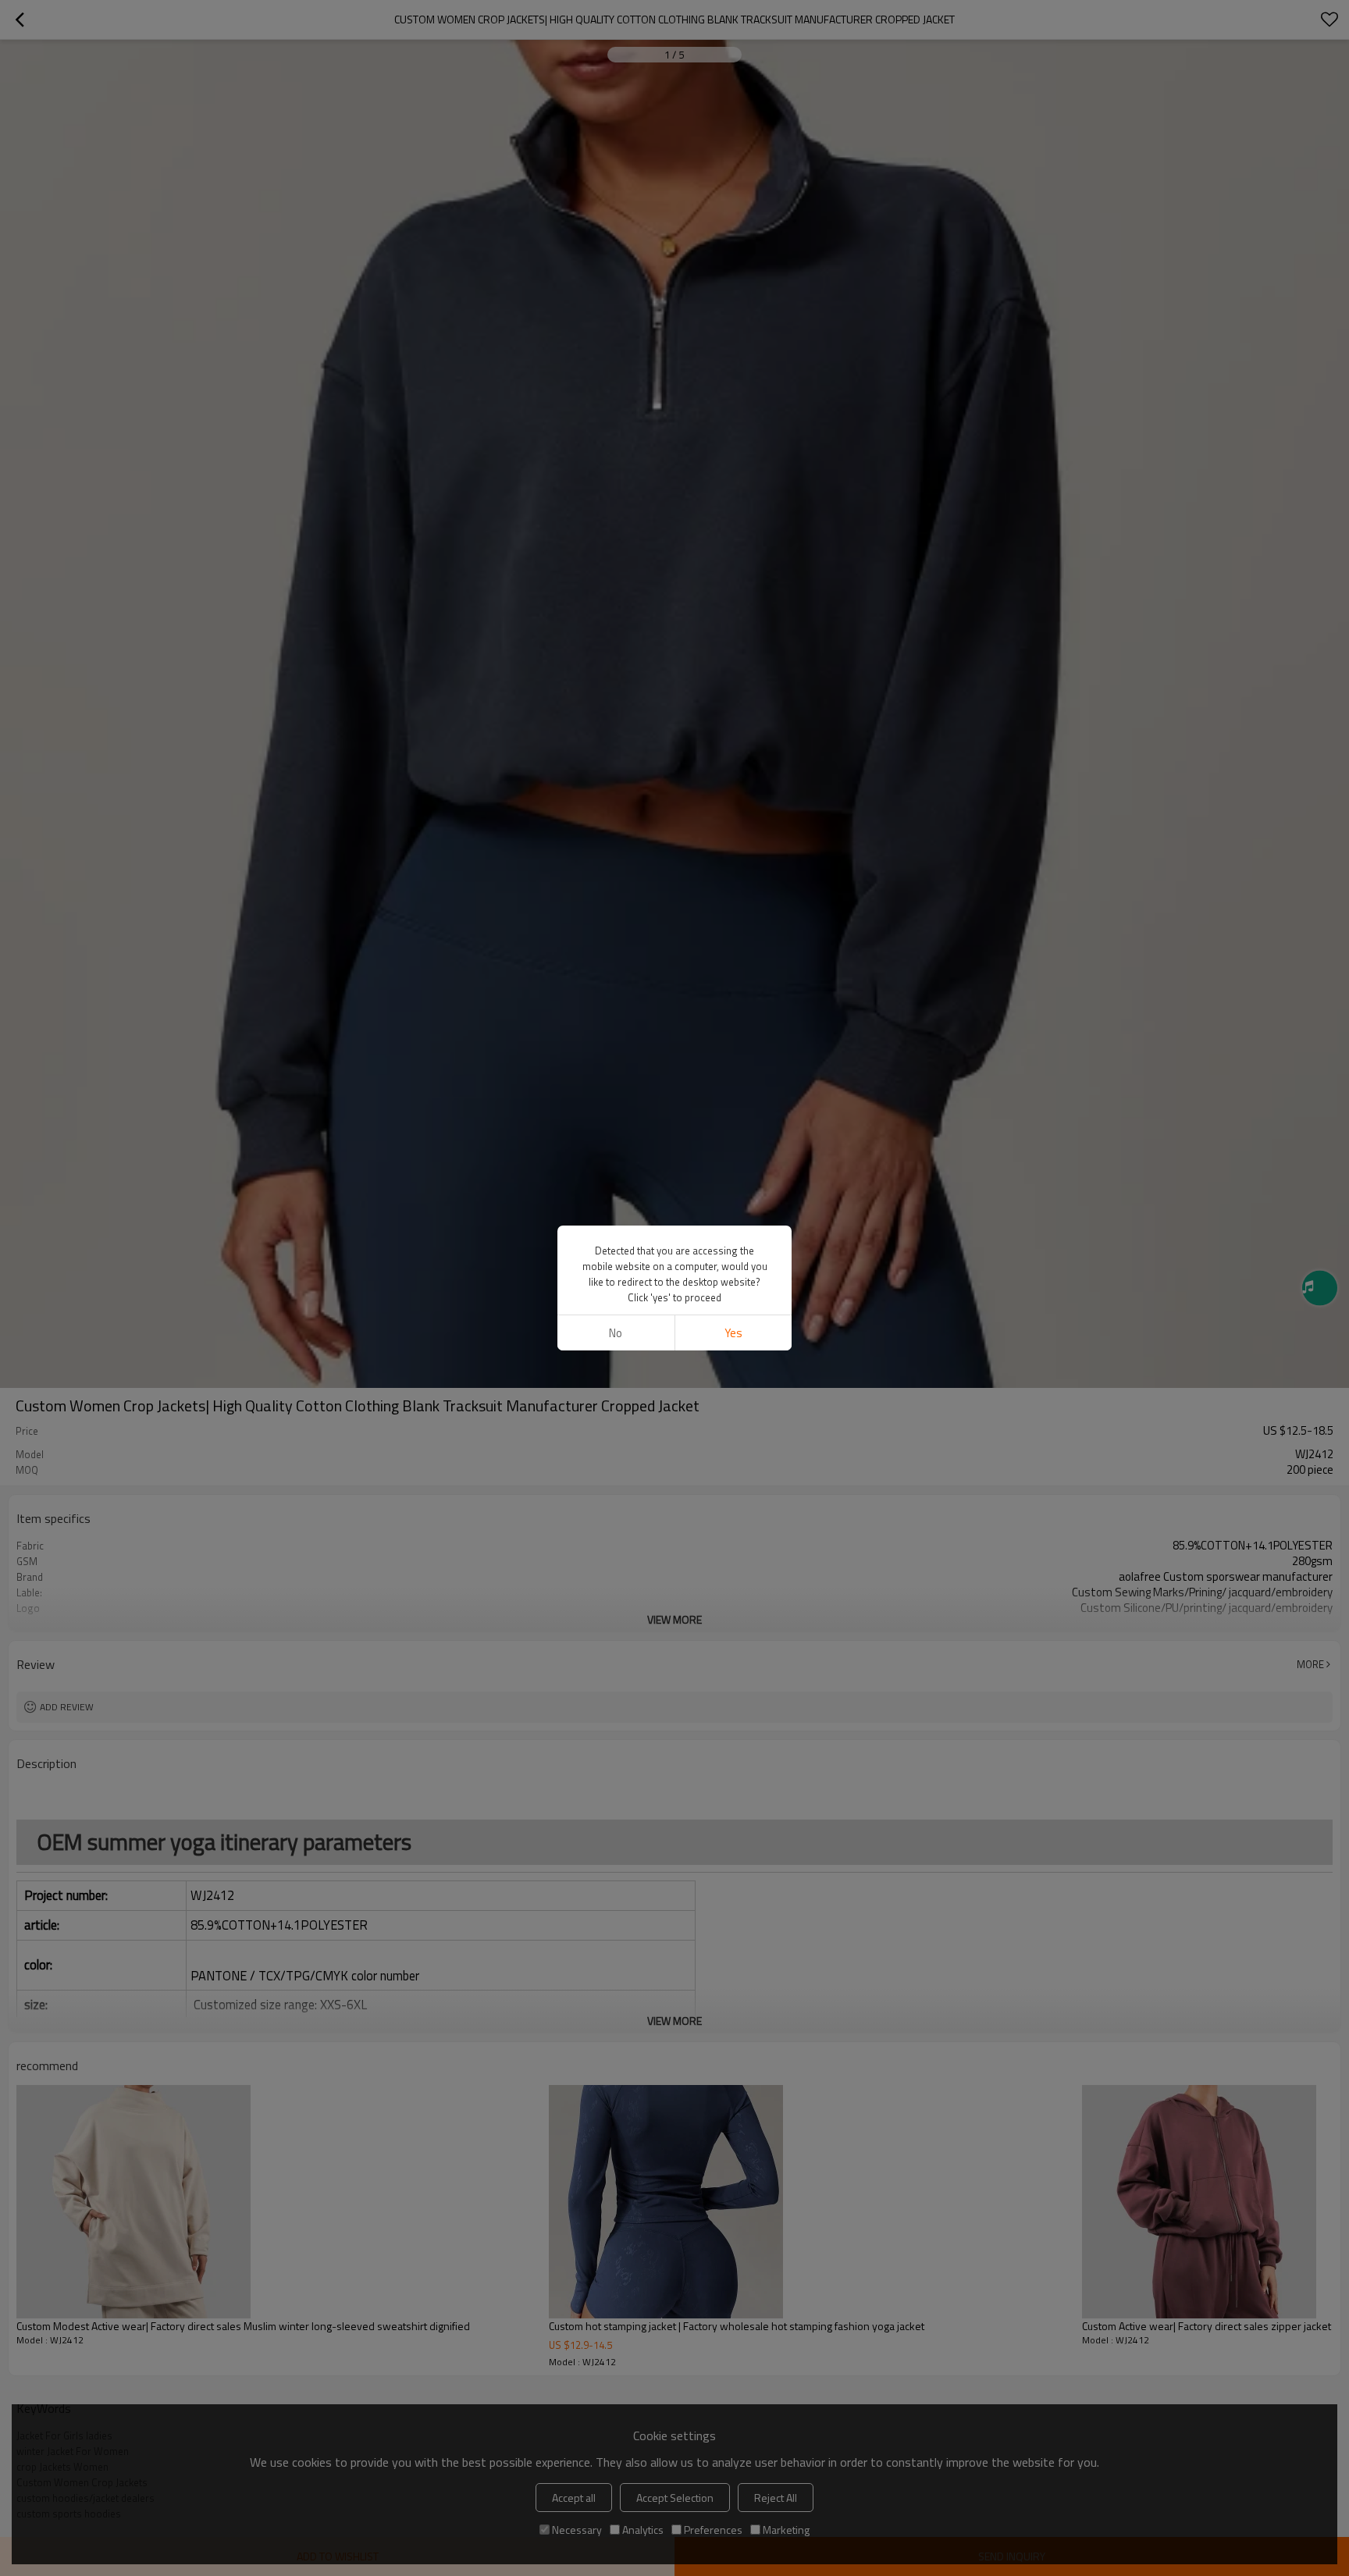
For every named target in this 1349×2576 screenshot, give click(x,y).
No (616, 1333)
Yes (733, 1333)
